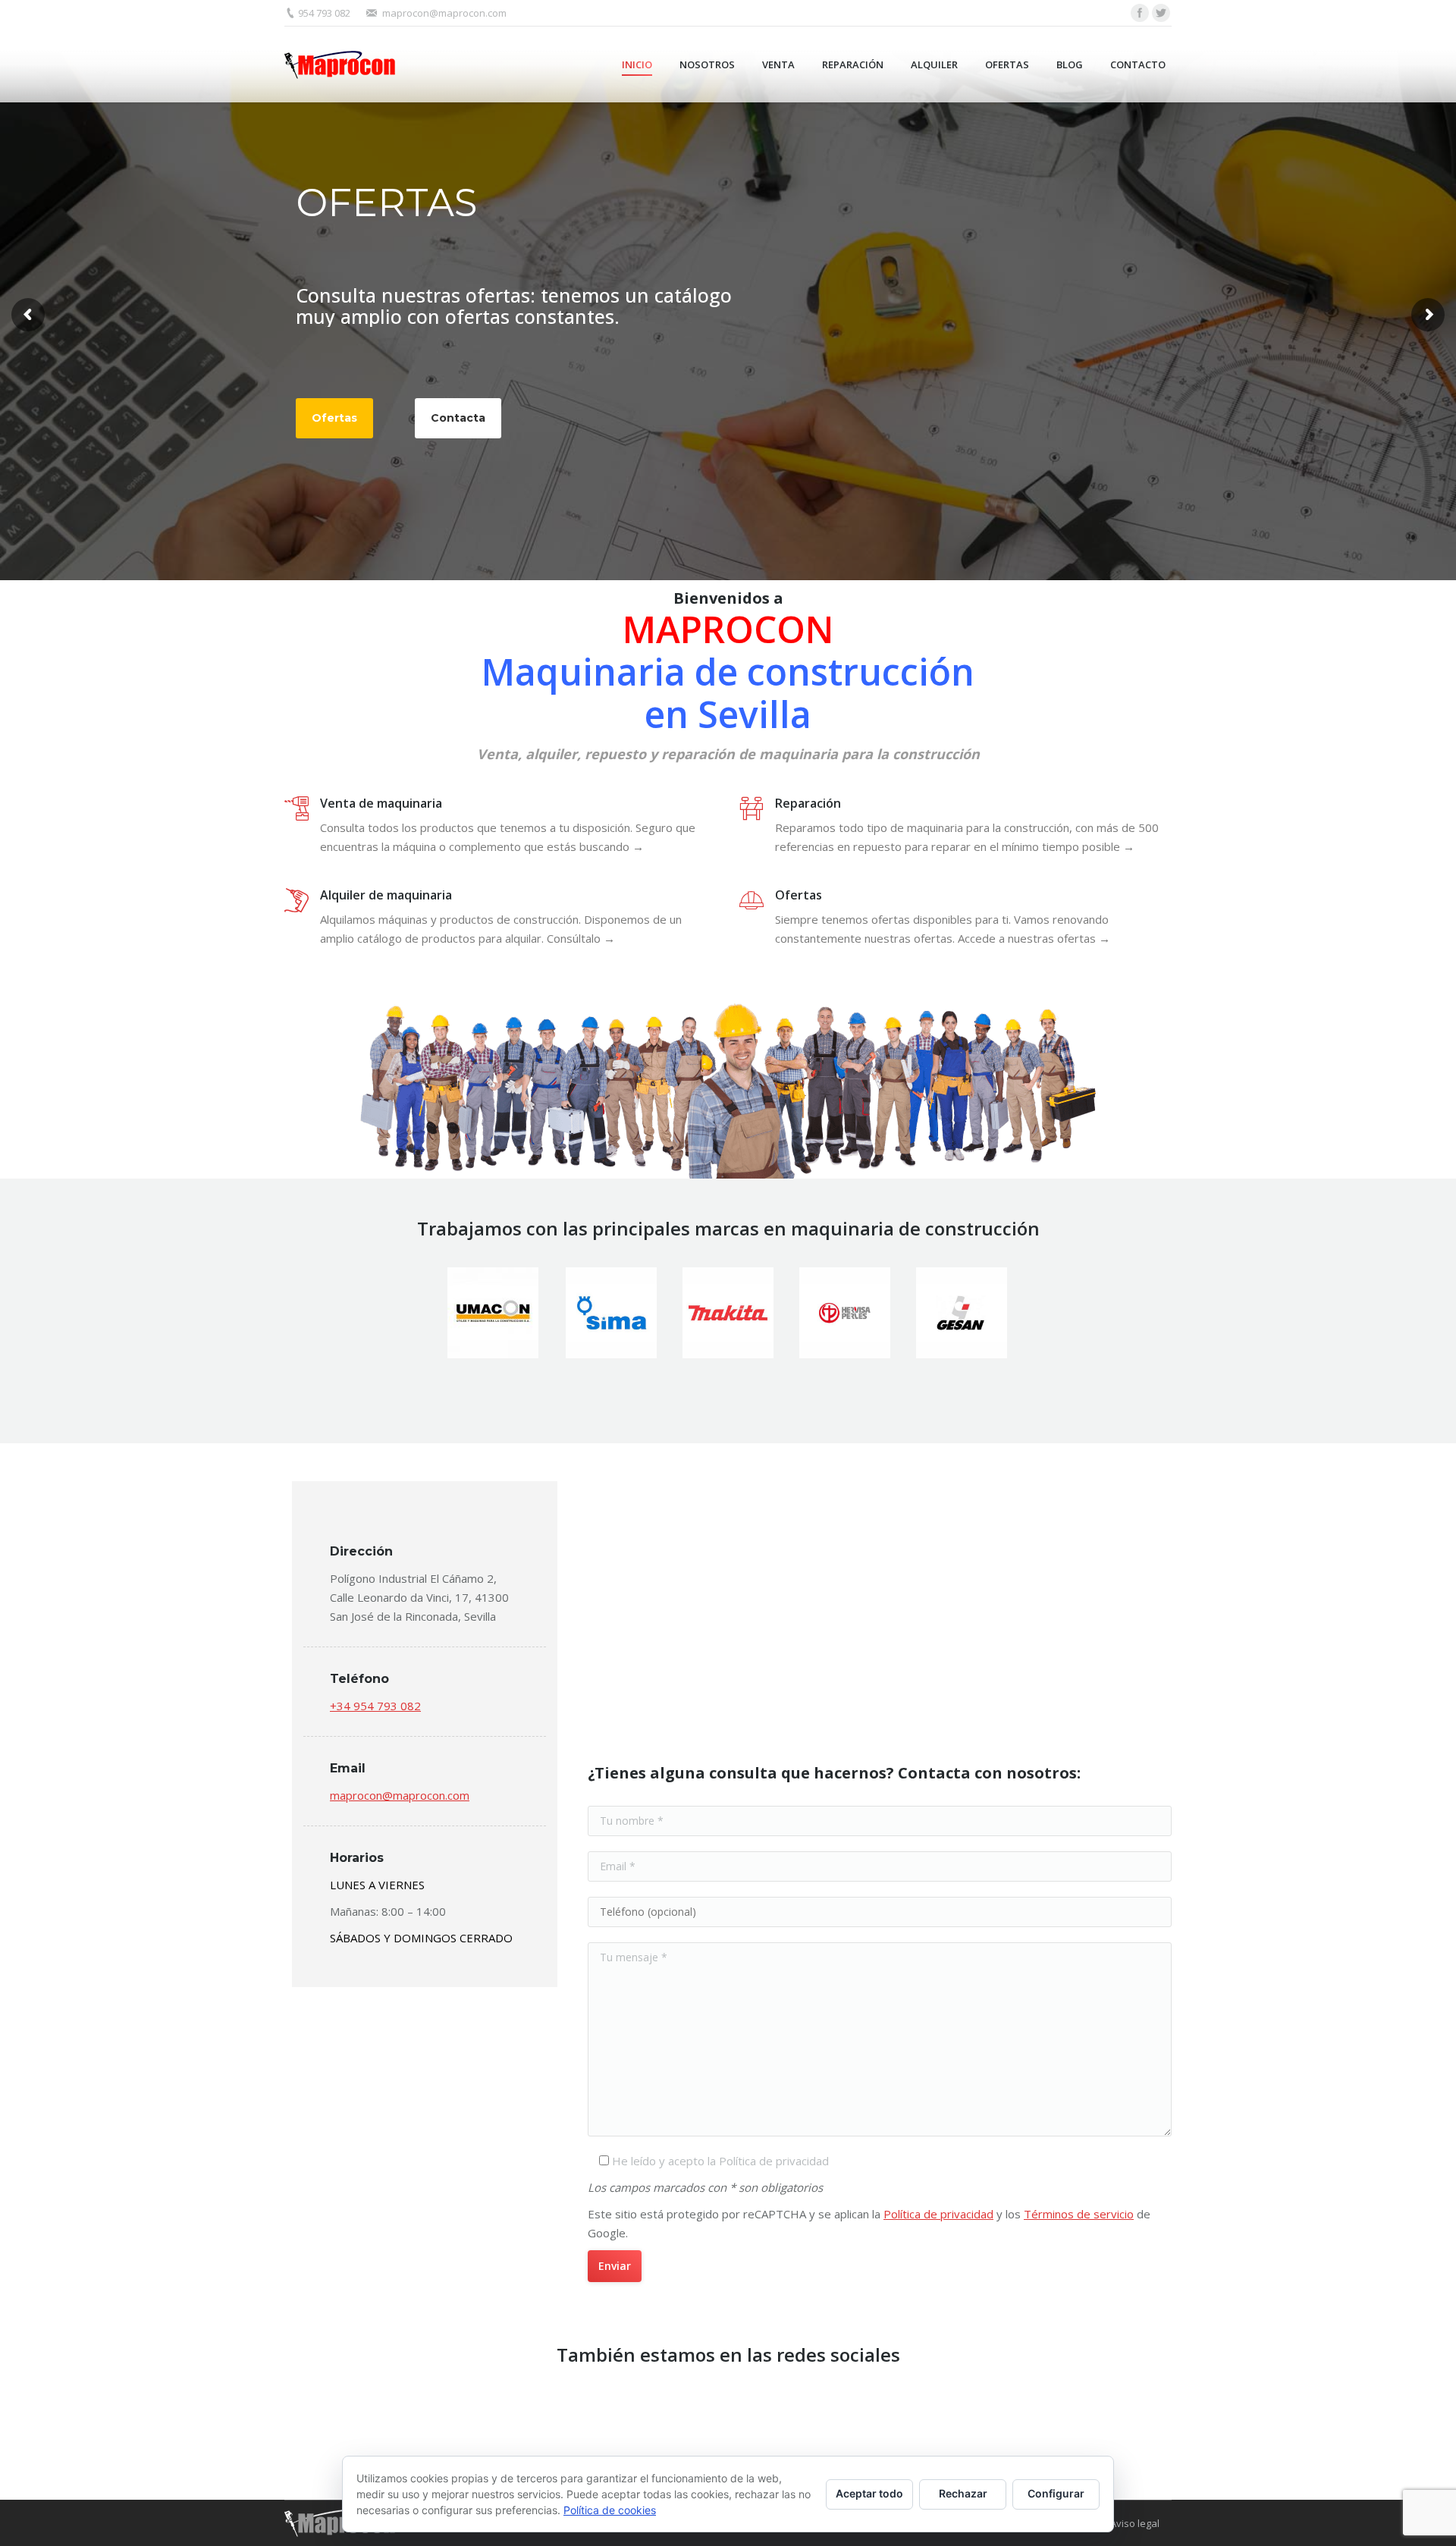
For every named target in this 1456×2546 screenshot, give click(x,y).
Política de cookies (610, 2510)
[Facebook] (1140, 13)
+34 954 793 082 (375, 1706)
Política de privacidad (938, 2214)
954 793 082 (324, 13)
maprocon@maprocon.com (444, 13)
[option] (494, 1313)
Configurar (1056, 2493)
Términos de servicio (1079, 2214)
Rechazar (963, 2493)
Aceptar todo (869, 2493)
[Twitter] (1161, 13)
